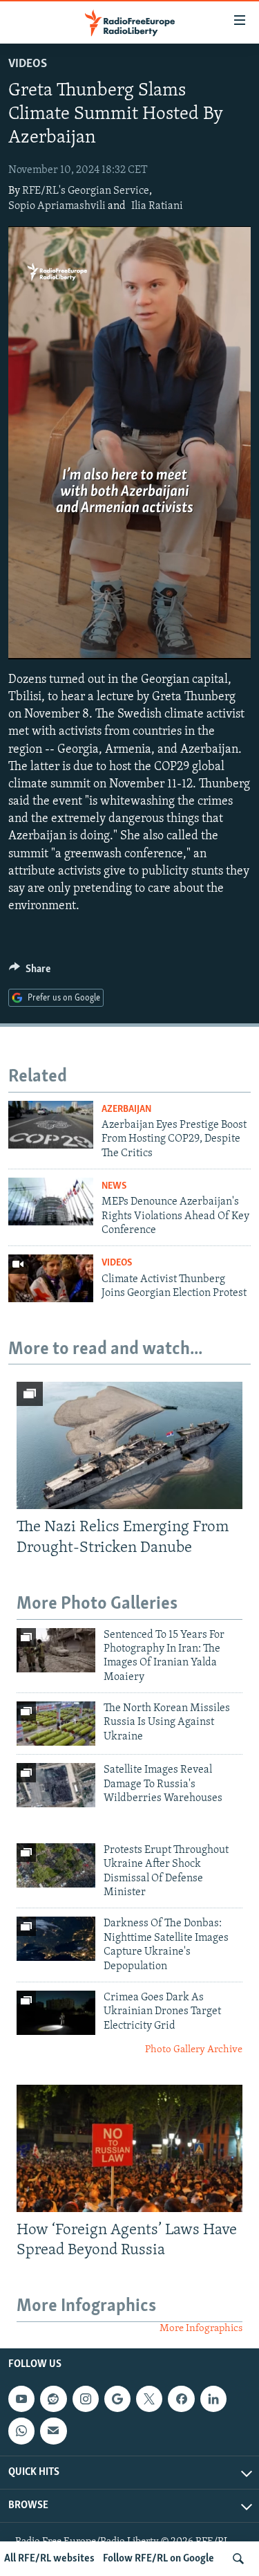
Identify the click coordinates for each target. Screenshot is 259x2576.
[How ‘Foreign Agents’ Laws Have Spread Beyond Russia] (129, 2148)
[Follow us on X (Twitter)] (149, 2399)
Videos (28, 64)
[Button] (30, 972)
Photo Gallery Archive (194, 2050)
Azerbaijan (126, 1109)
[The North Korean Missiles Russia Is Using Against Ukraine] (56, 1724)
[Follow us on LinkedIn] (213, 2399)
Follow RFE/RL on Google (159, 2559)
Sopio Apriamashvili (57, 206)
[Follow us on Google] (117, 2399)
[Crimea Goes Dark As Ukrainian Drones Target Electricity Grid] (56, 2013)
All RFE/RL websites (49, 2559)
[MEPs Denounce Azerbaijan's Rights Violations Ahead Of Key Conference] (51, 1202)
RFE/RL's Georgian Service (86, 191)
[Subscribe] (53, 2431)
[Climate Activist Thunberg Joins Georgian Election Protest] (51, 1278)
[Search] (238, 2559)
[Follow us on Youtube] (21, 2399)
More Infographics (201, 2329)
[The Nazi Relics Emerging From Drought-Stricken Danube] (129, 1445)
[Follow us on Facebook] (181, 2399)
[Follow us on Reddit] (53, 2399)
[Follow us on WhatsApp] (21, 2431)
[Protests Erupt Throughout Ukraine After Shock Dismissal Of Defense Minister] (56, 1865)
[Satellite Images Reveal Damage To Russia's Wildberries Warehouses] (56, 1785)
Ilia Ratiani (157, 206)
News (114, 1186)
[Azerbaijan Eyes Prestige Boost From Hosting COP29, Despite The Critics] (51, 1125)
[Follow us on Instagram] (86, 2399)
